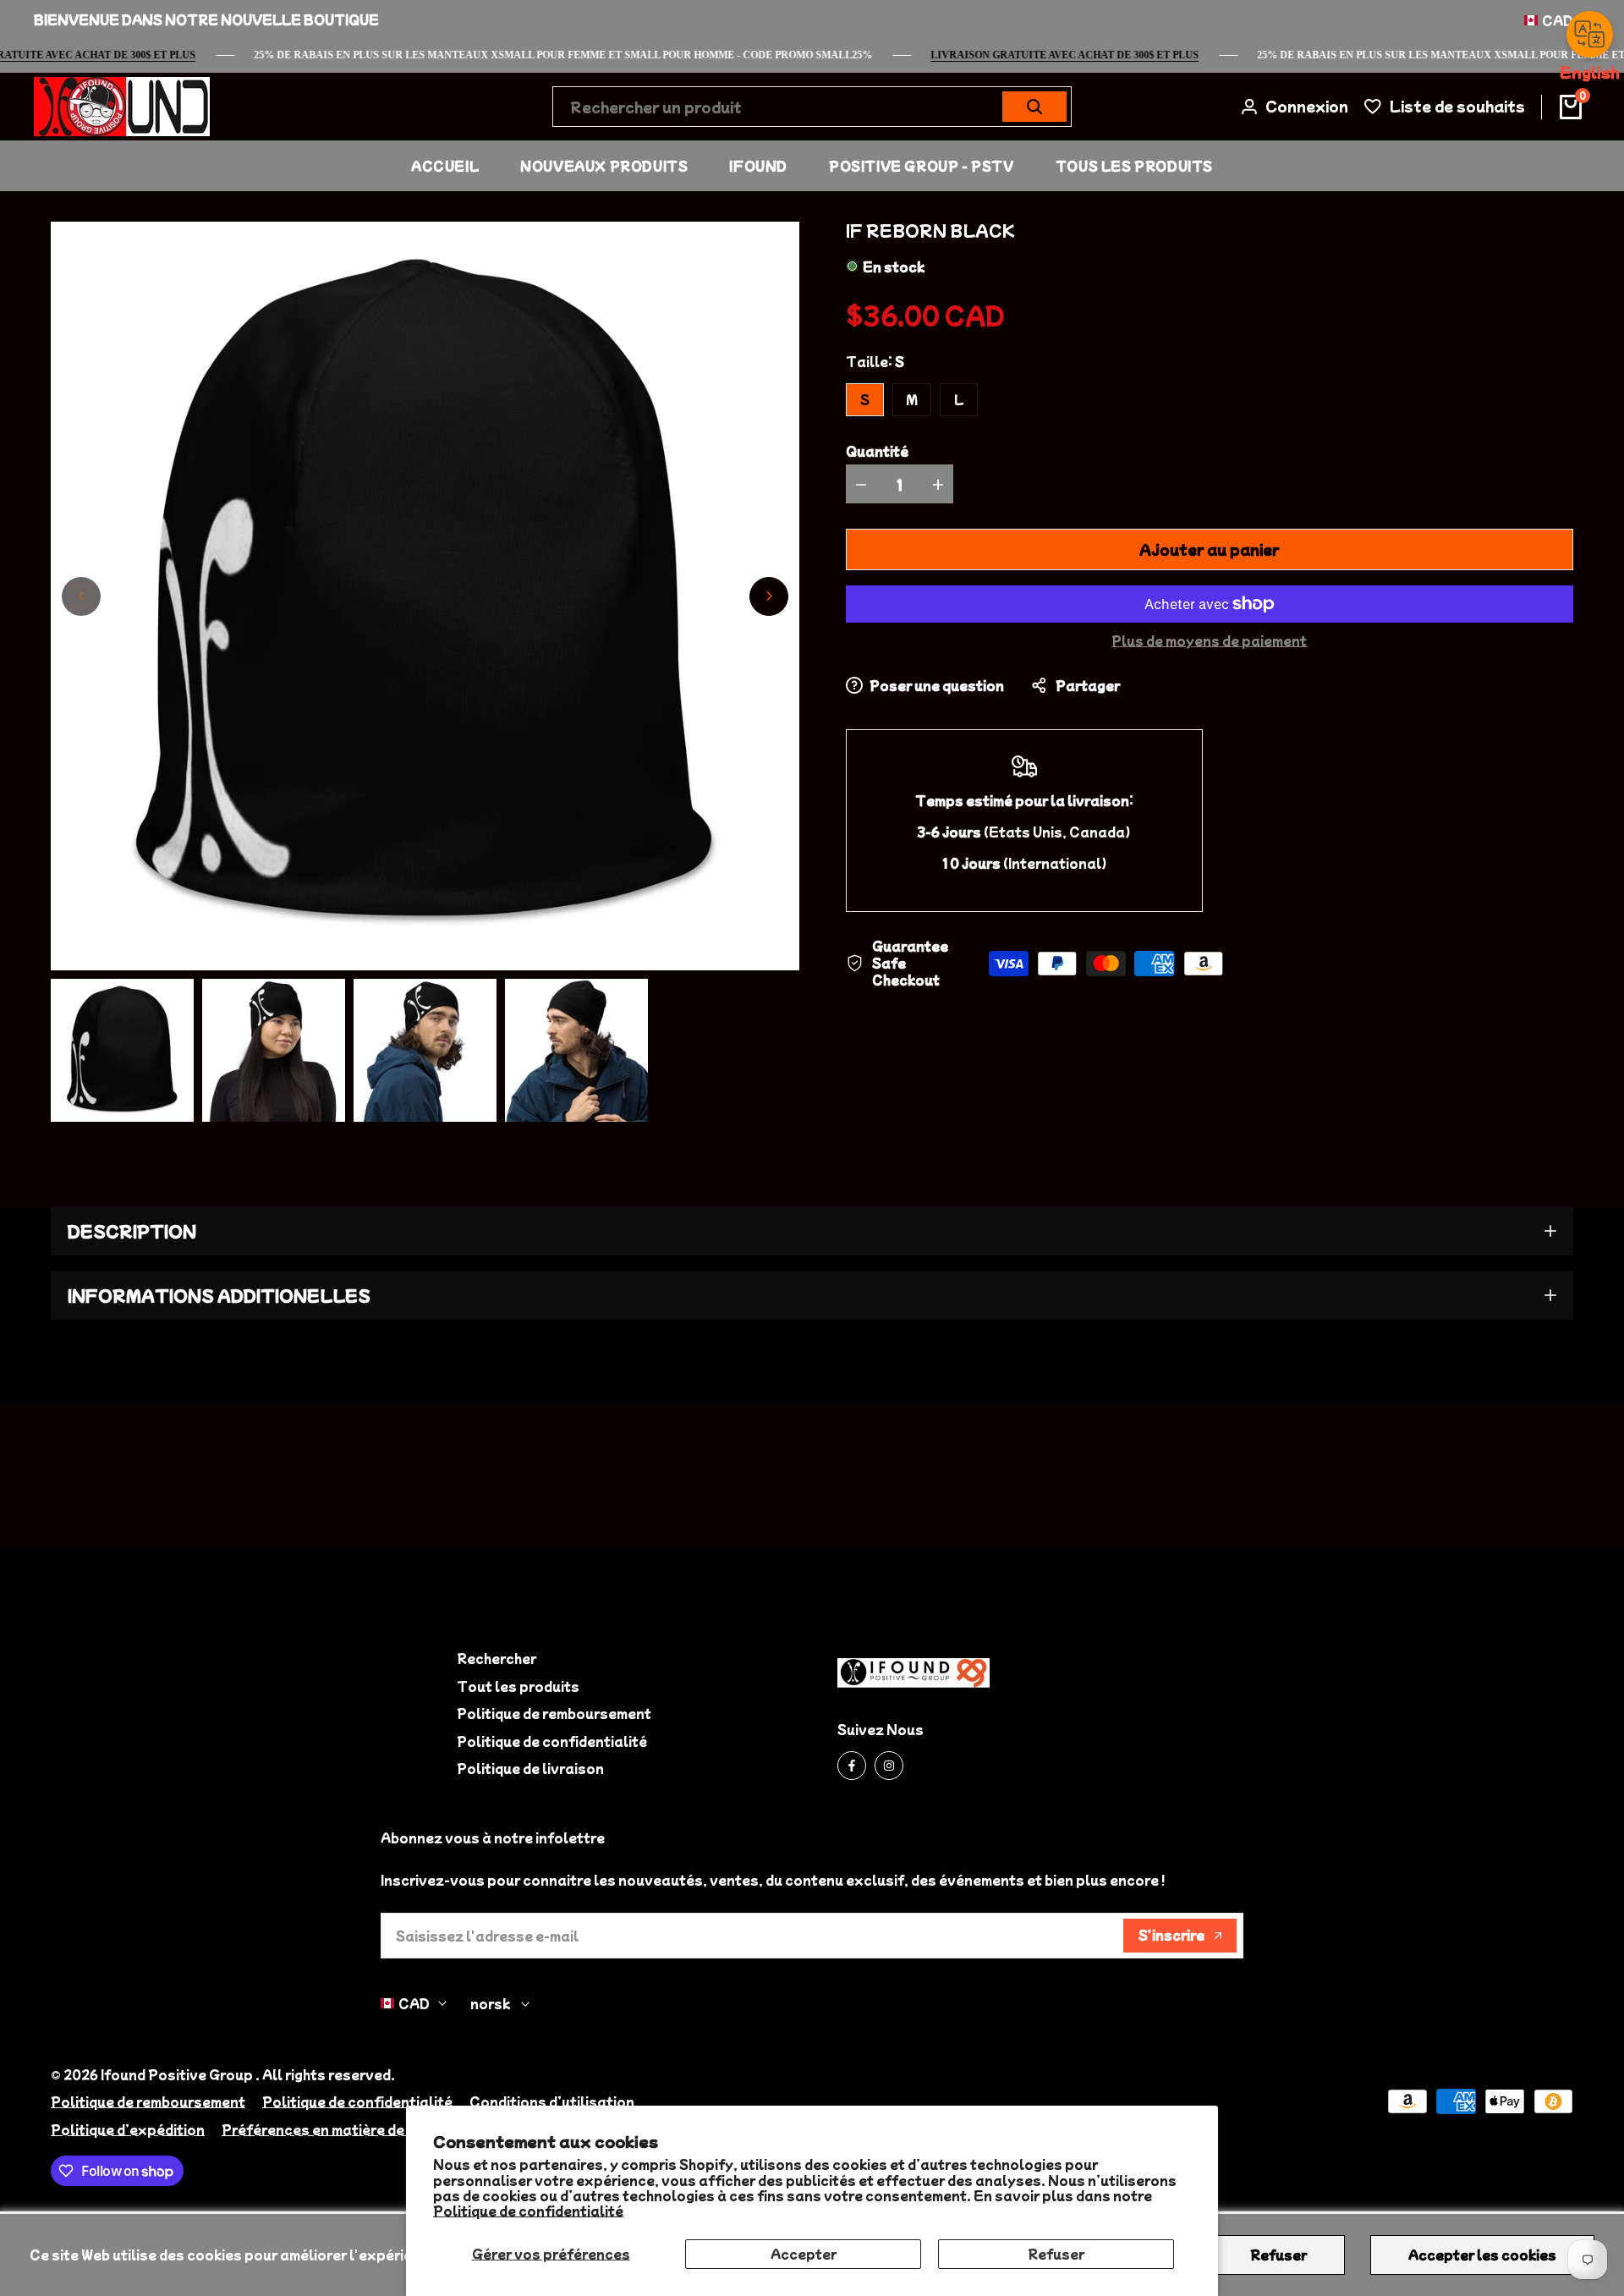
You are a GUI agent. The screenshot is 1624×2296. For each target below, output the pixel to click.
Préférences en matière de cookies (342, 2129)
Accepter (804, 2254)
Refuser (1056, 2254)
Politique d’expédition (128, 2129)
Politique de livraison (530, 1768)
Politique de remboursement (554, 1713)
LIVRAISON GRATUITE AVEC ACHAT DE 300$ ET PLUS (1089, 55)
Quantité (877, 451)
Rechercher (497, 1658)
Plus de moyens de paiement (1209, 640)
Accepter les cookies (1482, 2255)
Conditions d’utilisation (552, 2101)
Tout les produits (518, 1686)
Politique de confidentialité (528, 2211)
